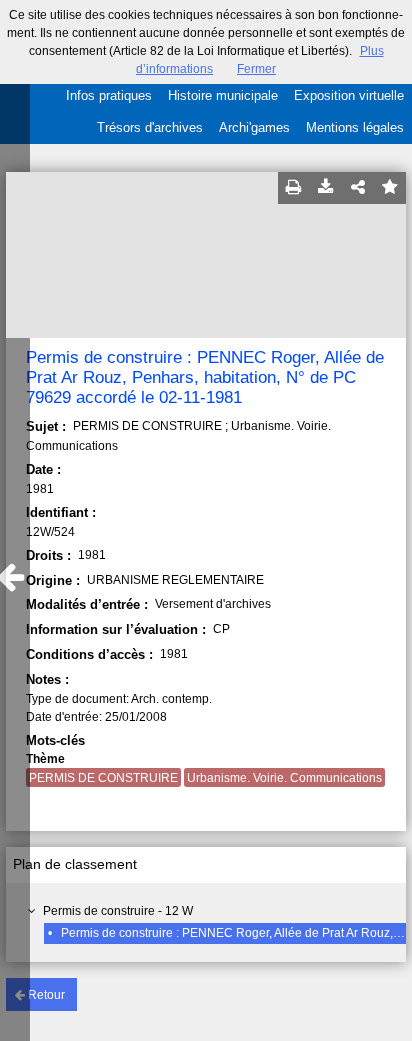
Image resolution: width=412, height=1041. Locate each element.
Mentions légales (355, 127)
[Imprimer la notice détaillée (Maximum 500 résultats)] (294, 188)
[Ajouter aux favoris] (390, 188)
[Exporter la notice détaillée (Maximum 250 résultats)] (326, 188)
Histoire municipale (223, 95)
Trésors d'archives (150, 127)
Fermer (256, 69)
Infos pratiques (109, 95)
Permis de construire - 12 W (118, 911)
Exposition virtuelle (349, 95)
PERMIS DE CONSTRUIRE (103, 778)
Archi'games (254, 127)
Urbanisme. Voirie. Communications (284, 778)
